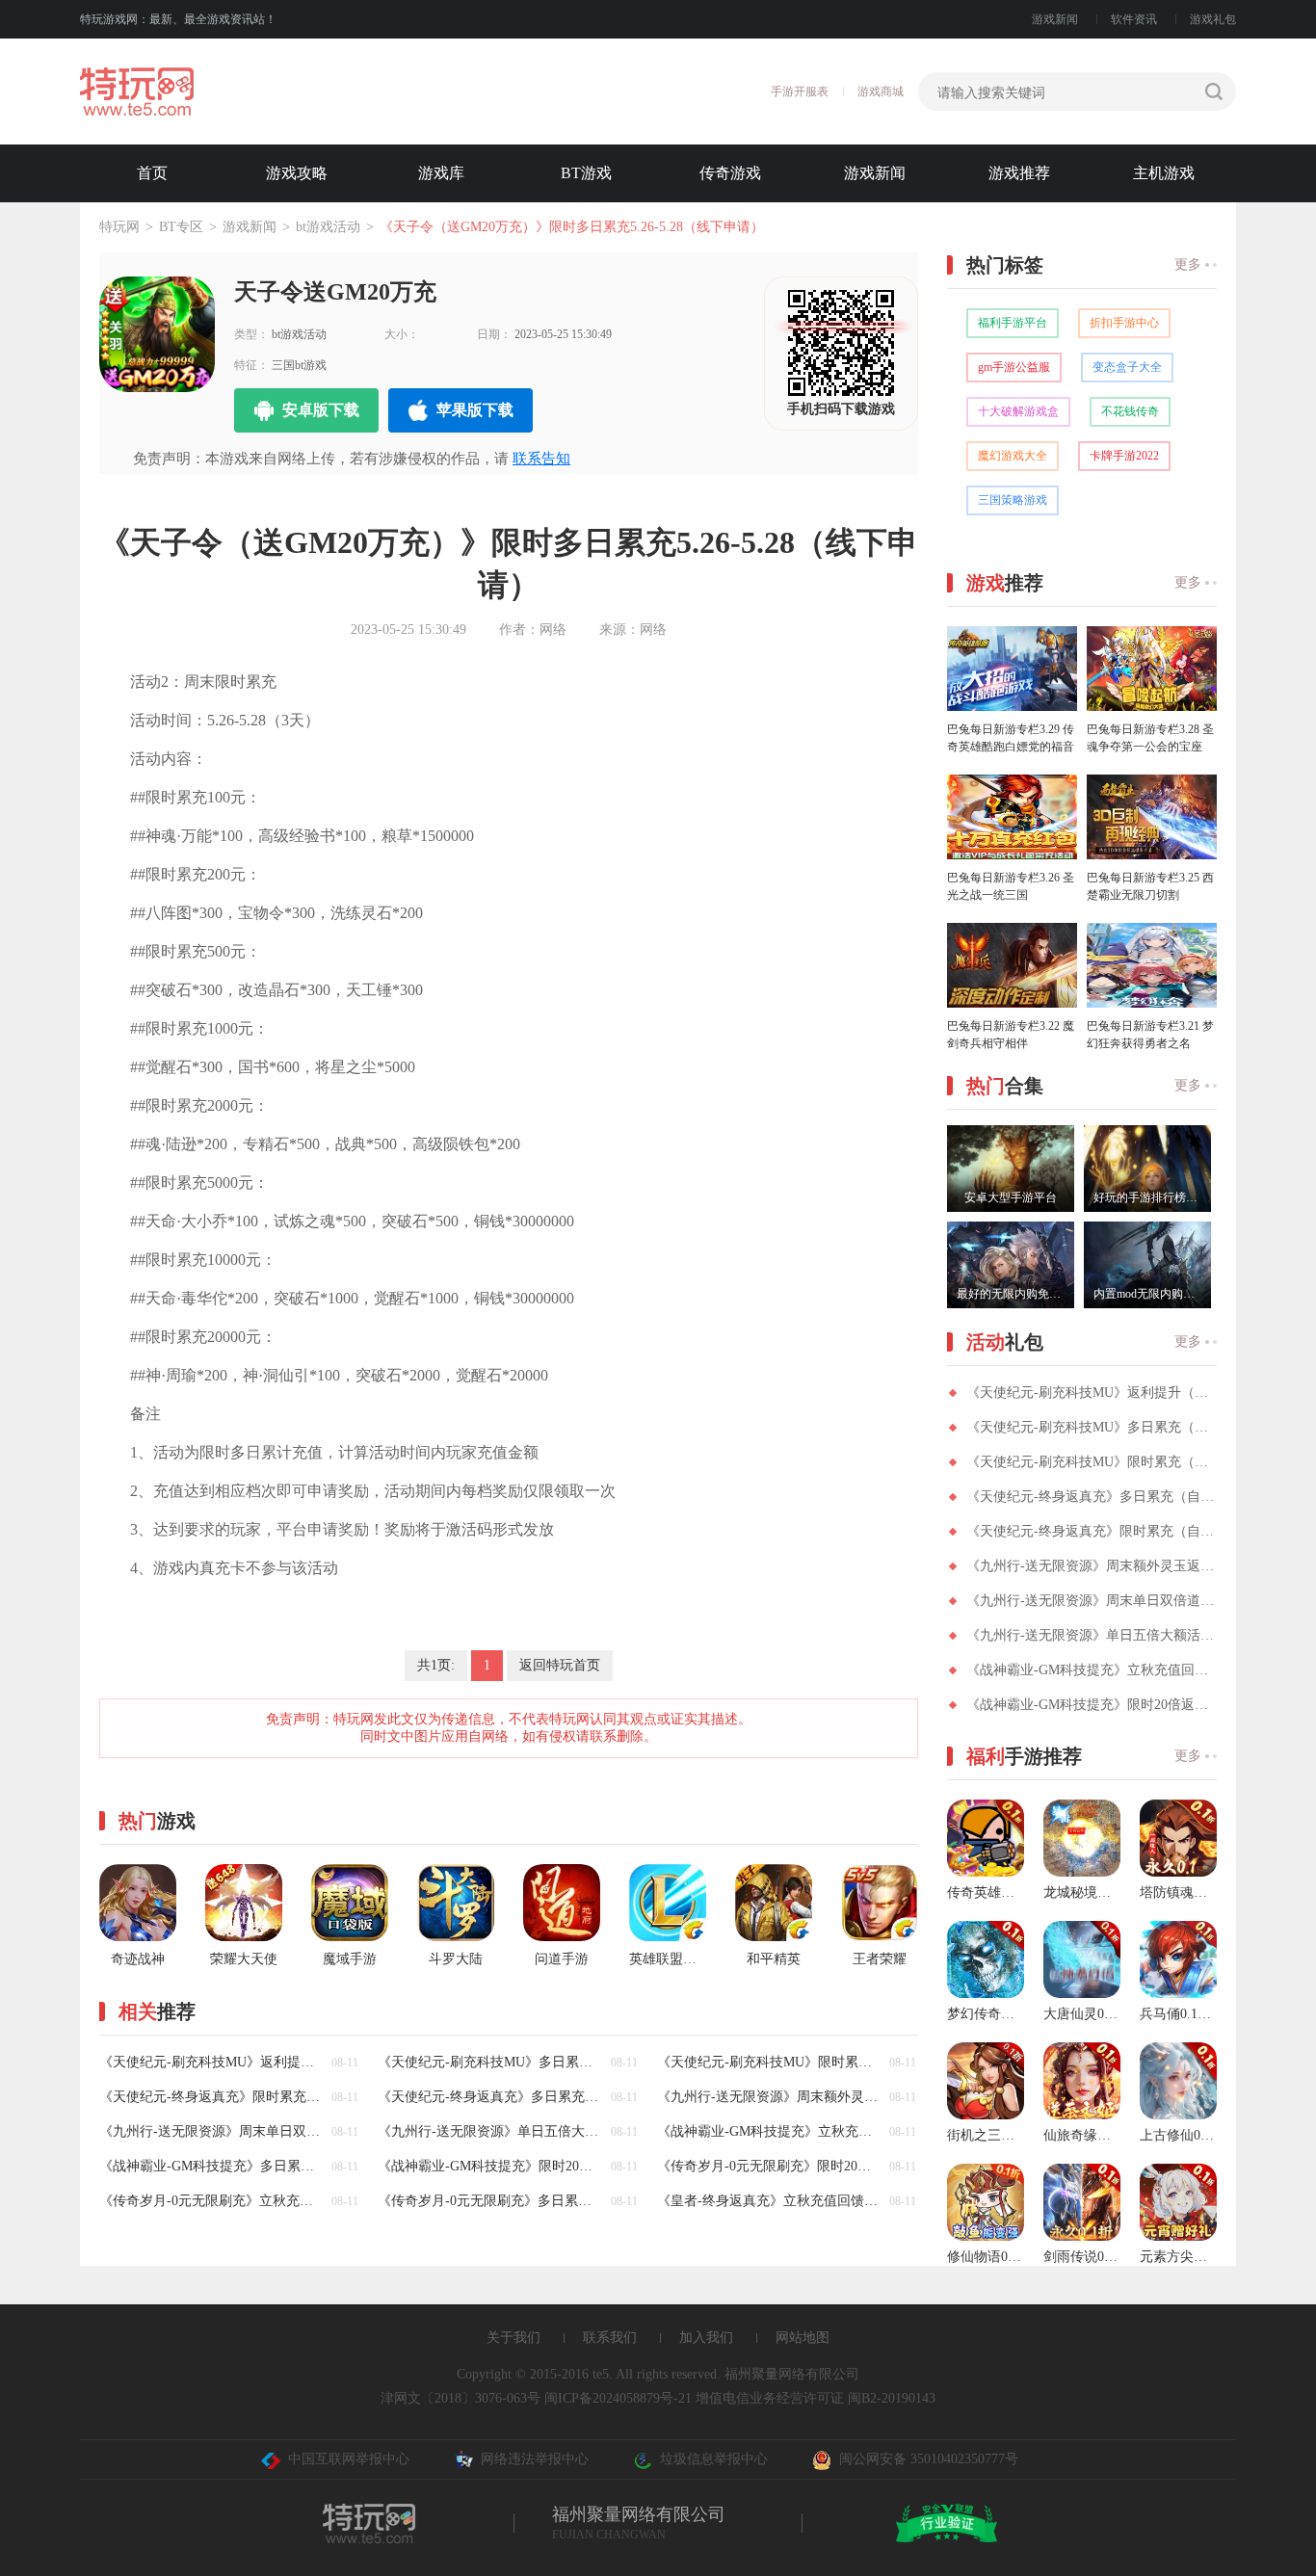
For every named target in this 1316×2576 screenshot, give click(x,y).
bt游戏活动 (328, 227)
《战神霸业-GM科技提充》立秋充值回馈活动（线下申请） (1092, 1670)
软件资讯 (1134, 19)
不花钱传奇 (1130, 411)
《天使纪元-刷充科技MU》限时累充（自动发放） (1092, 1462)
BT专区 (181, 227)
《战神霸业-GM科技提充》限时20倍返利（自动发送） (1092, 1705)
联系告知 (541, 459)
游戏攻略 (297, 173)
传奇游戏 (730, 173)
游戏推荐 (1019, 173)
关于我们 (513, 2338)
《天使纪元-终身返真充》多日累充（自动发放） (1092, 1497)
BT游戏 (586, 173)
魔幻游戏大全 (1013, 456)
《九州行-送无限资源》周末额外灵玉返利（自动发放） (1092, 1566)
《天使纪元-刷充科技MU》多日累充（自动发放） (1092, 1427)
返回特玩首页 (560, 1665)
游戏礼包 (1213, 19)
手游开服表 (800, 92)
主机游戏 (1164, 173)
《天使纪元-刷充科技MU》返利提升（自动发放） (1092, 1393)
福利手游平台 (1013, 323)
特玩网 (119, 227)
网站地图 (803, 2338)
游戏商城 (881, 92)
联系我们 (610, 2338)
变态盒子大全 (1127, 367)
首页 (152, 173)
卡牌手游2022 (1124, 456)
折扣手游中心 (1124, 323)
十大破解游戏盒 (1018, 411)
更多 (1188, 264)
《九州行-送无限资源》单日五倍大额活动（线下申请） (1092, 1635)
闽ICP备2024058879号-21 (618, 2398)
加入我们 (706, 2338)
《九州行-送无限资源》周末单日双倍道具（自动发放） (1092, 1601)
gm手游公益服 (1014, 367)
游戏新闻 (1055, 19)
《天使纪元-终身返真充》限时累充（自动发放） (1092, 1531)
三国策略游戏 (1013, 500)
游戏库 (441, 173)
